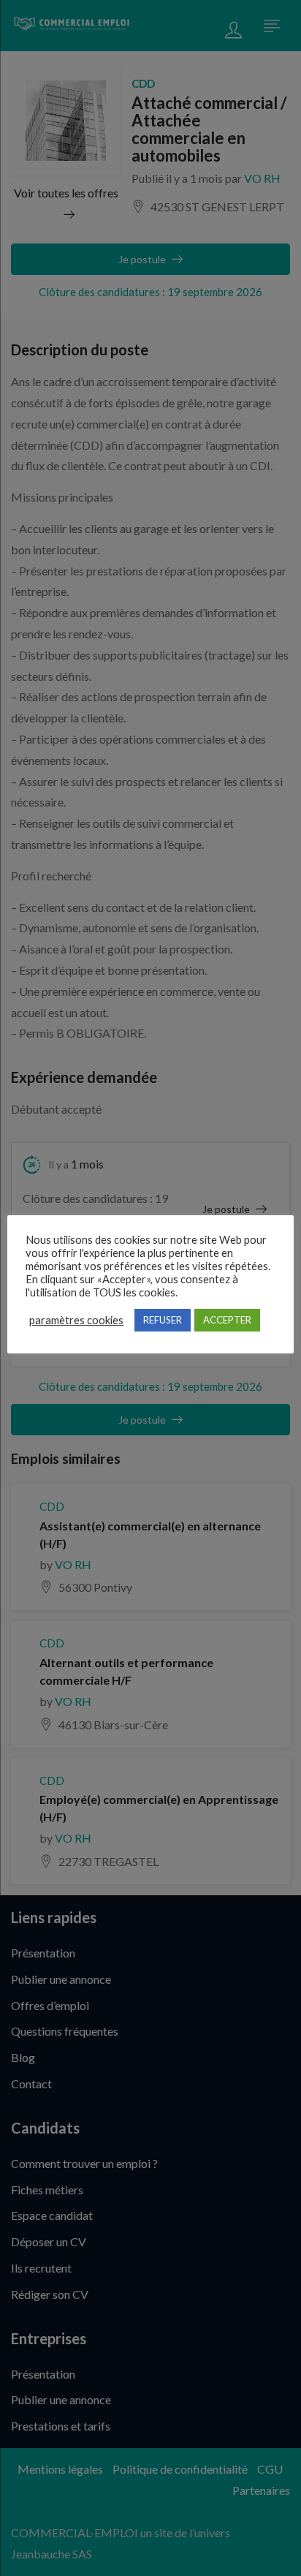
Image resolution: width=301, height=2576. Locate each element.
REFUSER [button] (163, 1320)
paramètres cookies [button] (76, 1320)
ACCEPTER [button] (227, 1320)
